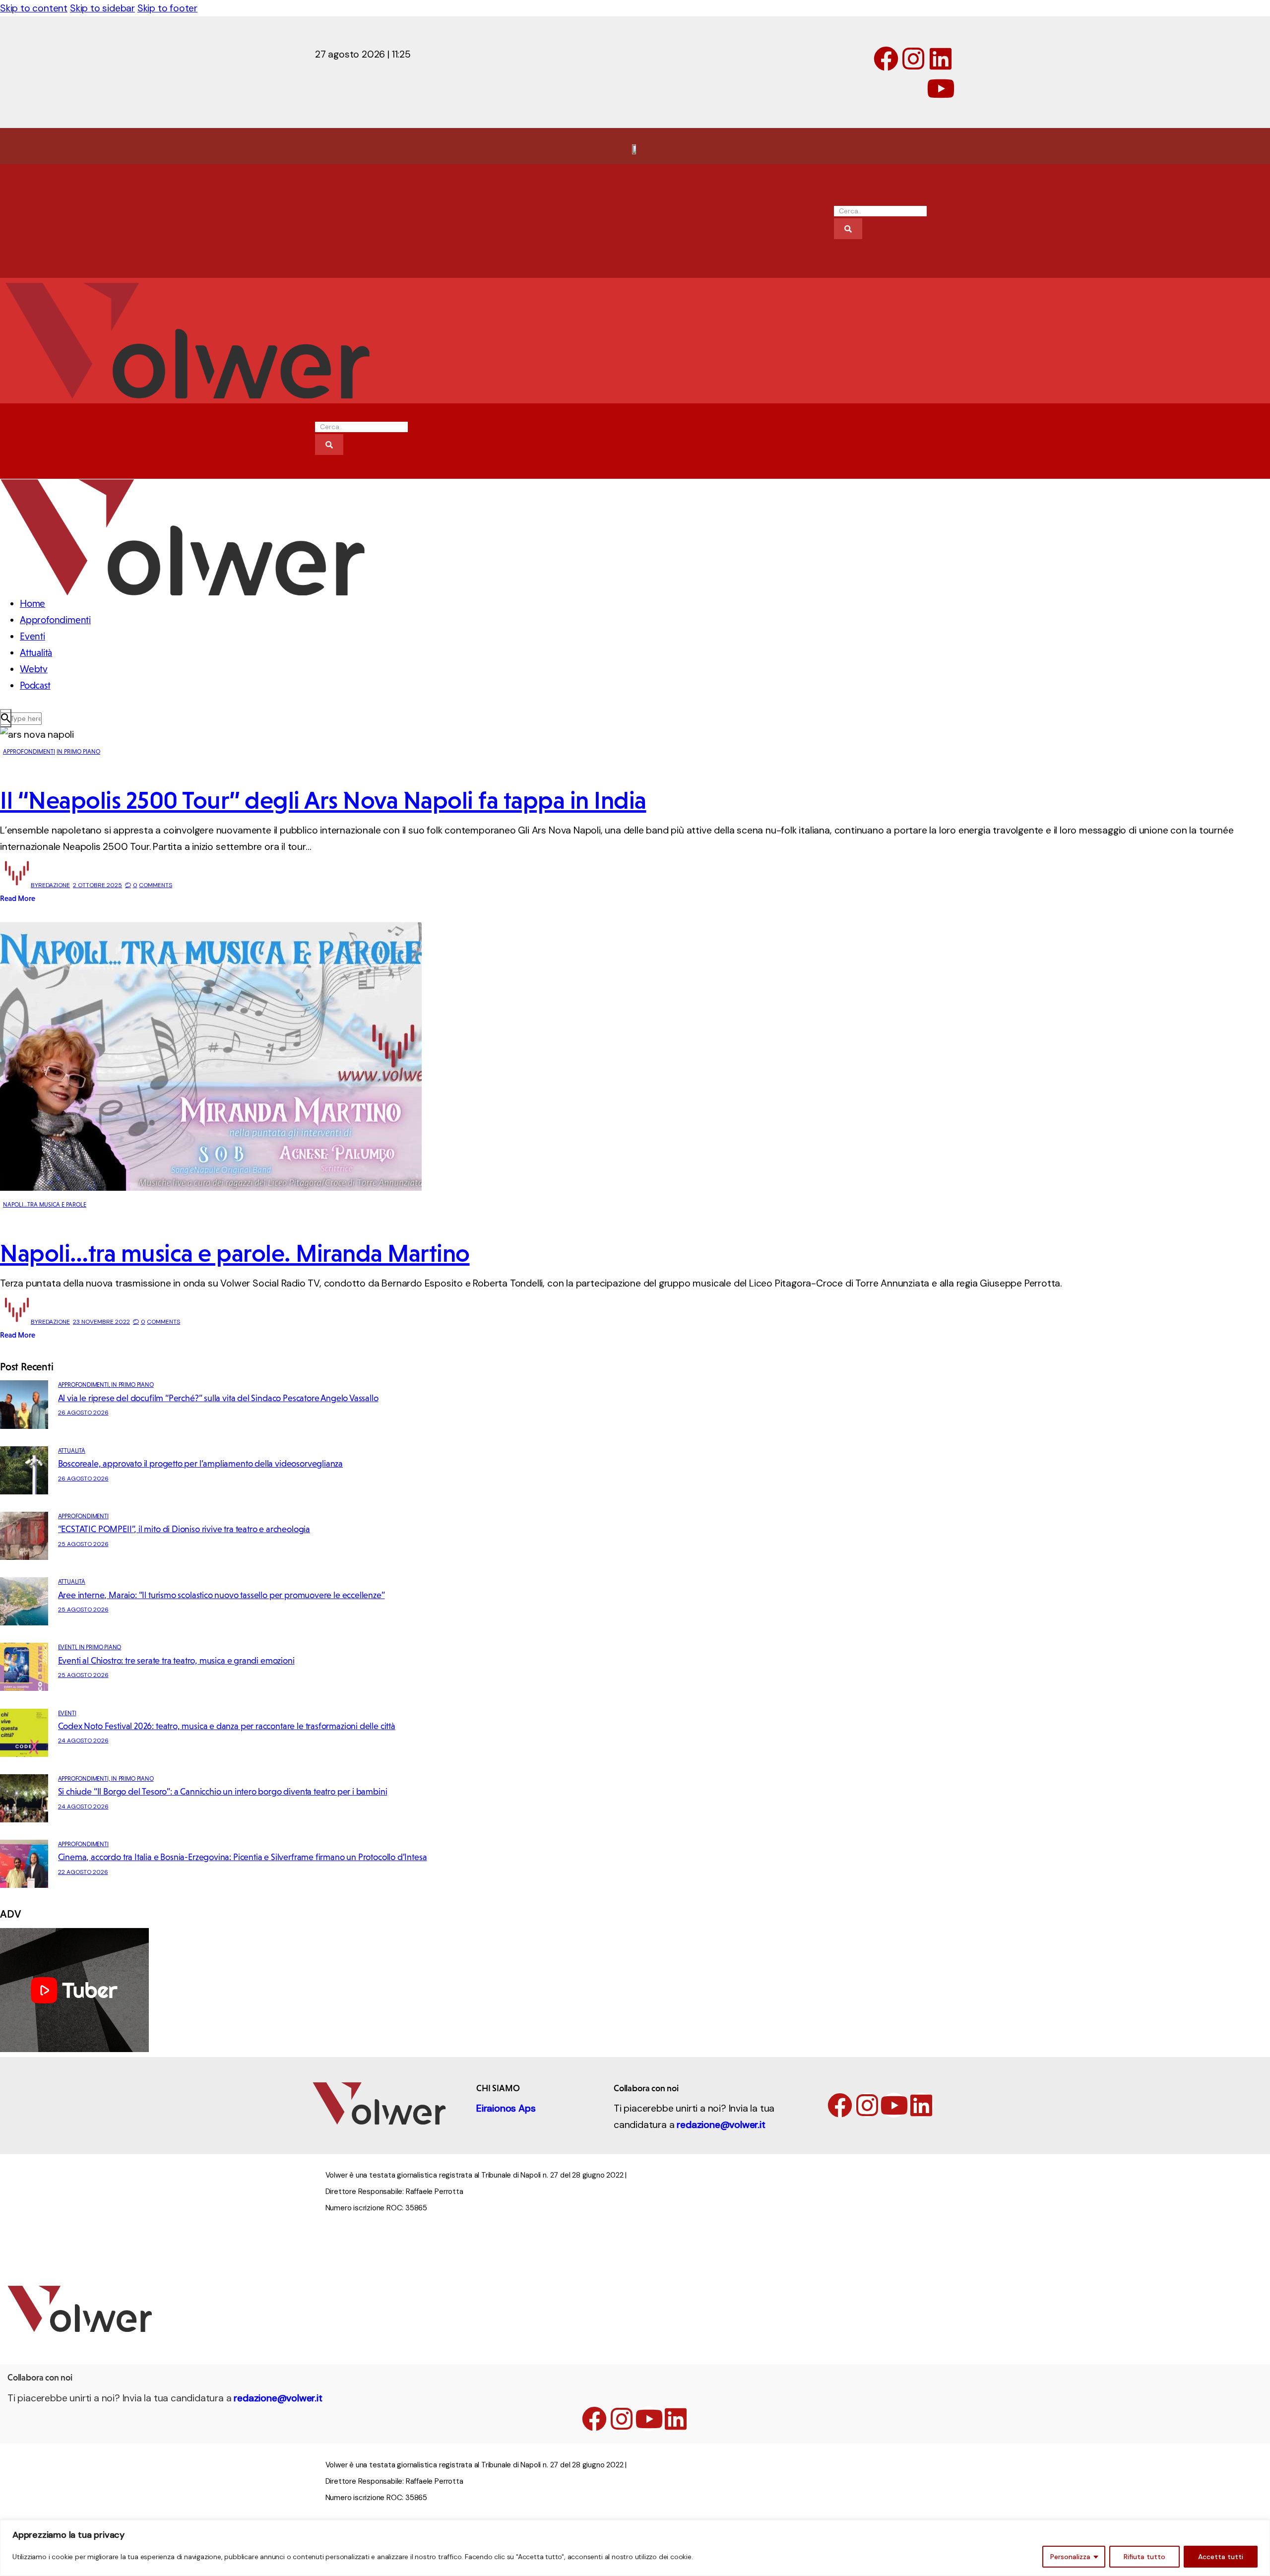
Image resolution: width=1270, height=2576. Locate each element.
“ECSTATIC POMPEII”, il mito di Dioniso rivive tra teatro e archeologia (184, 1529)
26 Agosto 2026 (83, 1413)
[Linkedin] (941, 59)
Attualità (72, 1451)
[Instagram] (913, 59)
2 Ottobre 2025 (97, 885)
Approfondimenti (29, 752)
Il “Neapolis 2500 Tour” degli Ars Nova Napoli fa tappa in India (323, 800)
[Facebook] (886, 59)
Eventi (67, 1713)
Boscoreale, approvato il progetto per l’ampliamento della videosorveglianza (201, 1464)
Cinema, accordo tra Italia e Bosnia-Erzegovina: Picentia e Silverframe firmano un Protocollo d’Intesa (243, 1857)
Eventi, (68, 1647)
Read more (18, 898)
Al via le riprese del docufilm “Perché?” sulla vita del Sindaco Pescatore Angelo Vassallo (218, 1398)
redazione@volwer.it (721, 2125)
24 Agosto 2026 (83, 1740)
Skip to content (34, 8)
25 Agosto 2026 (83, 1544)
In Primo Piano (78, 752)
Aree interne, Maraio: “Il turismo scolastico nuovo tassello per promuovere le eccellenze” (222, 1595)
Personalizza (1070, 2557)
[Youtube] (941, 88)
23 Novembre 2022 (101, 1322)
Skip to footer (167, 8)
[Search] (848, 229)
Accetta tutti (1221, 2557)
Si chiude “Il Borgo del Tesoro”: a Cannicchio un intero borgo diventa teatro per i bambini (223, 1792)
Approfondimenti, (85, 1385)
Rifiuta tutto (1144, 2557)
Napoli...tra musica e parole (45, 1205)
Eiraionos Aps (506, 2108)
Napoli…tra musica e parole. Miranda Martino (235, 1253)
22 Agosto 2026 (83, 1872)
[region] (635, 2548)
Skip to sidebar (102, 8)
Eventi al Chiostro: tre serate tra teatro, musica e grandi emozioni (176, 1661)
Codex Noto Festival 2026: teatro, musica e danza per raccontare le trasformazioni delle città (227, 1726)
